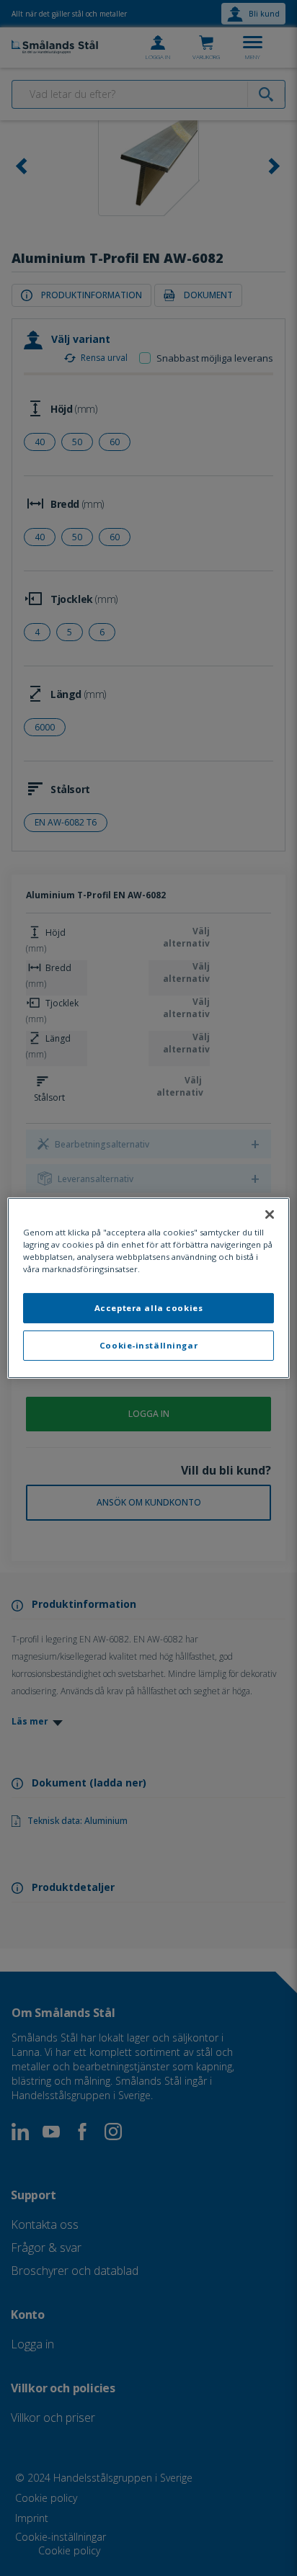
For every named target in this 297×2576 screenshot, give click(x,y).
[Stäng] (270, 1215)
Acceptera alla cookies (149, 1308)
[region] (148, 1288)
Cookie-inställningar (148, 1345)
